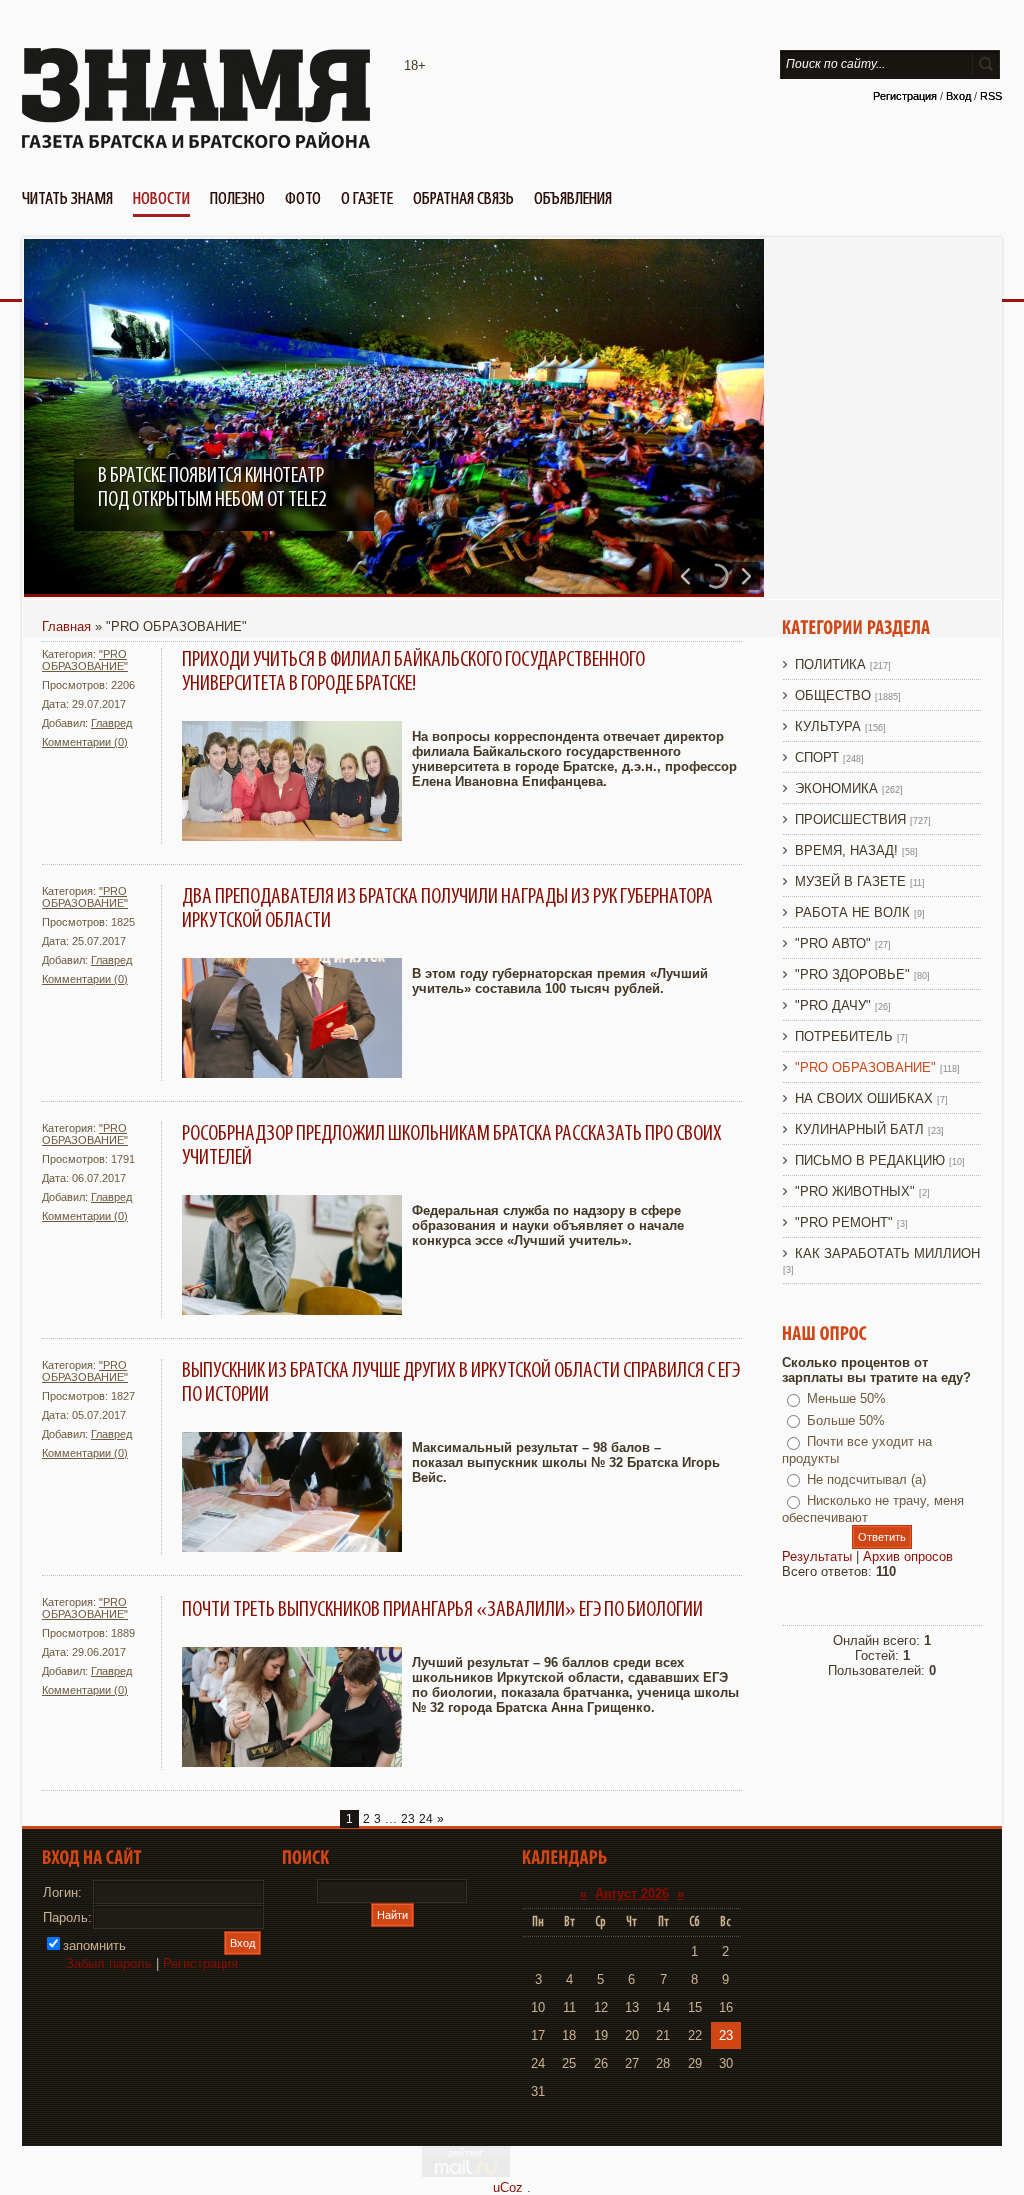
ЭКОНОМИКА (836, 788)
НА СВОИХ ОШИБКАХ (864, 1098)
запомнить (94, 1945)
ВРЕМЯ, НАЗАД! (846, 850)
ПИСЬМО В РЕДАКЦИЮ (870, 1160)
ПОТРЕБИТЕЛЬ (844, 1036)
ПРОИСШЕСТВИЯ (850, 819)
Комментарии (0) (85, 742)
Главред (111, 723)
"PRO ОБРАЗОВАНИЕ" (85, 660)
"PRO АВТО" (833, 943)
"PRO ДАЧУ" (833, 1005)
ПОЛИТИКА (830, 664)
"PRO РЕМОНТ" (844, 1222)
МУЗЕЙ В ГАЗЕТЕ (850, 881)
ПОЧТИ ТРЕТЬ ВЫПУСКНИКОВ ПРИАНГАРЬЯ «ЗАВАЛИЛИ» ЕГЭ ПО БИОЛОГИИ (442, 1610)
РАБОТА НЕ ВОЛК (852, 912)
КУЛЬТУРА (828, 726)
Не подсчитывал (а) (866, 1479)
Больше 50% (846, 1420)
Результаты (817, 1556)
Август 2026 (632, 1893)
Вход (958, 96)
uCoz (508, 2187)
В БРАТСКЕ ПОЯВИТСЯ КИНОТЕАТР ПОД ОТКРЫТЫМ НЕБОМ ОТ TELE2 (212, 488)
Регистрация (905, 96)
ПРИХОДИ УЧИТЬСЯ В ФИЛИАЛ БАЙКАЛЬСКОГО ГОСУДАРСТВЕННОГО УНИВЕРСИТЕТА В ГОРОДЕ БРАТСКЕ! (413, 672)
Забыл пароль (109, 1963)
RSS (991, 96)
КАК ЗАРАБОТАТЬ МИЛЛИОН (887, 1253)
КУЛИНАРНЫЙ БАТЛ (859, 1129)
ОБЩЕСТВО (833, 695)
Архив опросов (908, 1556)
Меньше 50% (846, 1398)
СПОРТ (817, 757)
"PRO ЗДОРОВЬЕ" (852, 974)
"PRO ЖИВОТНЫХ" (855, 1191)
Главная (66, 626)
